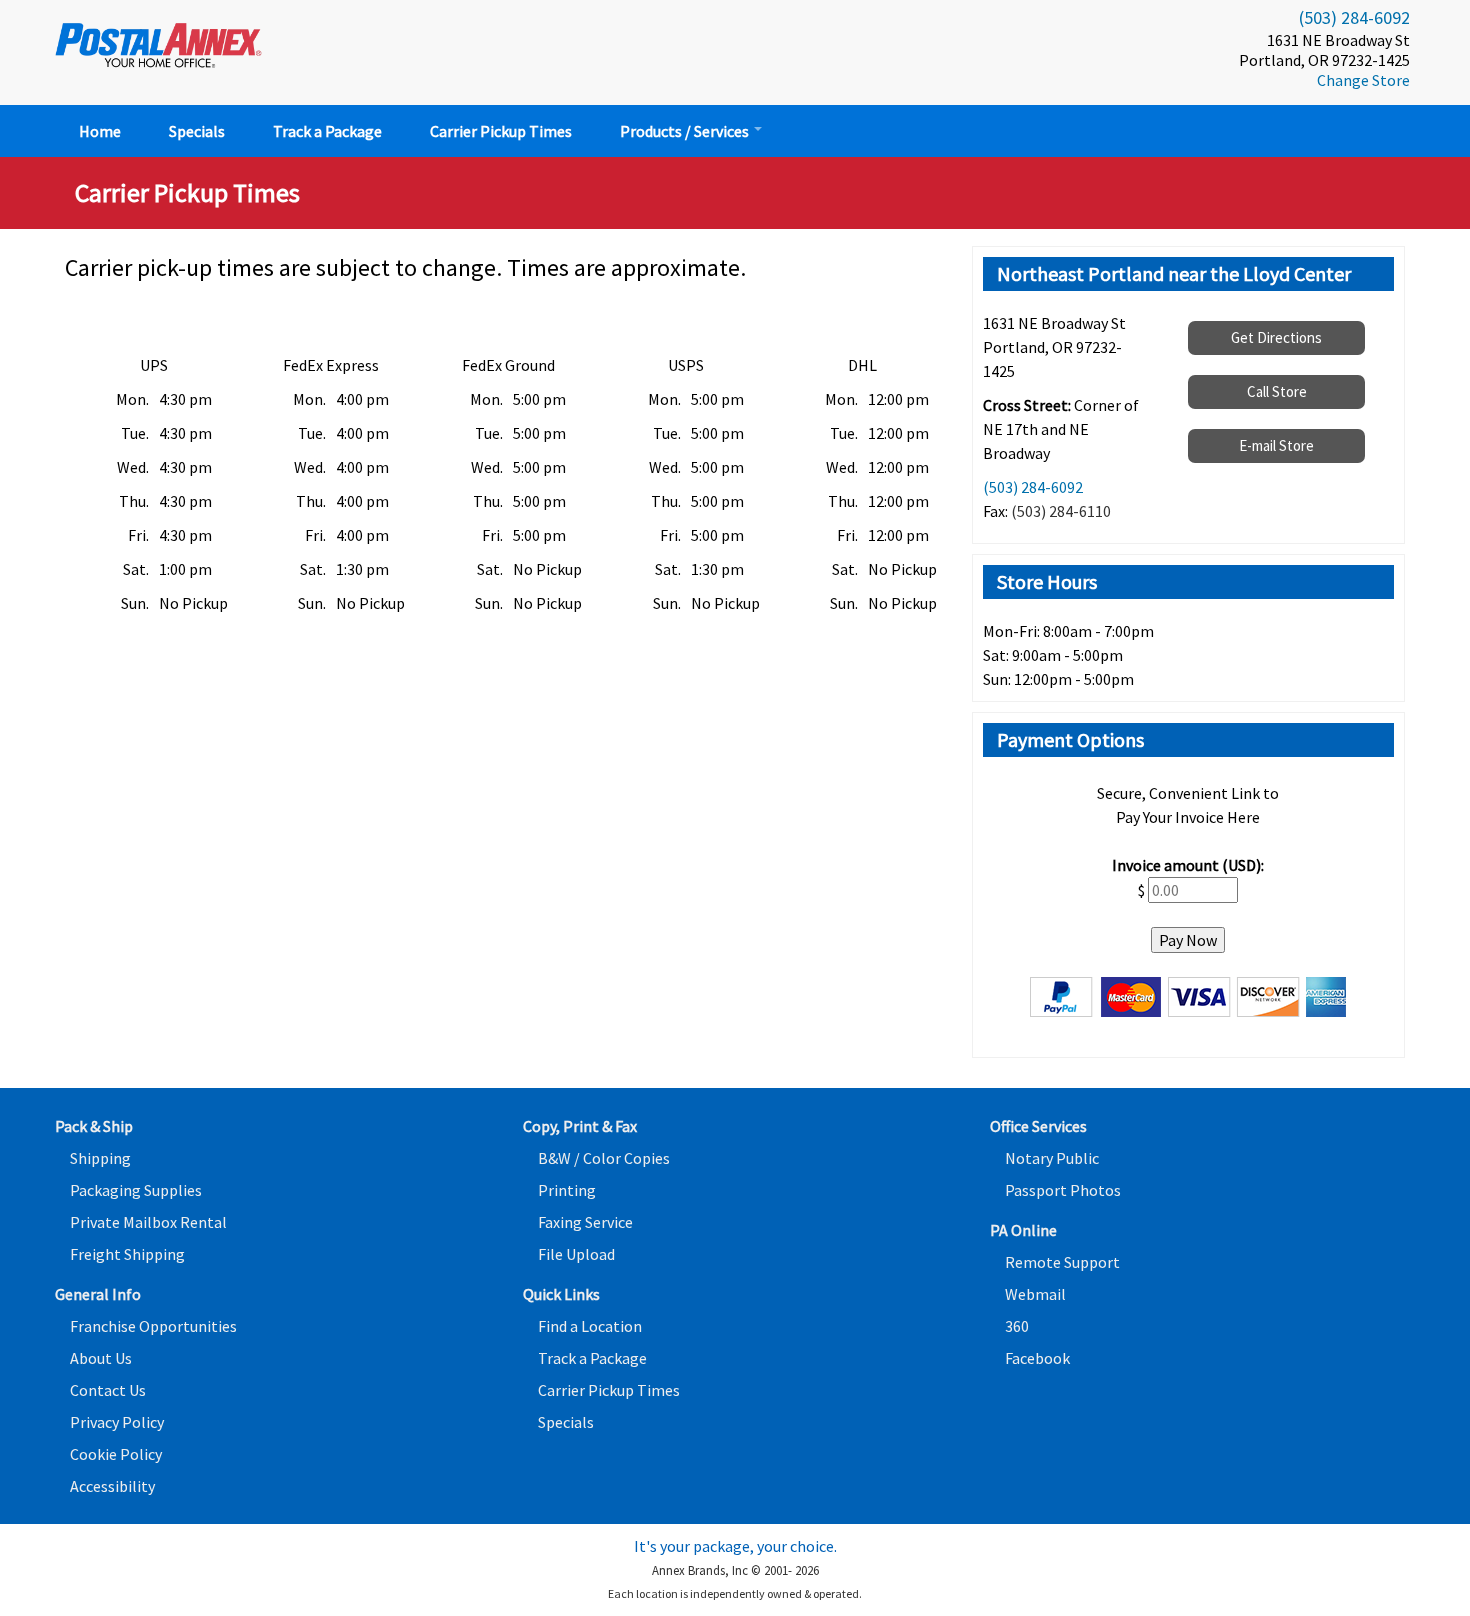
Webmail (1035, 1294)
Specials (197, 131)
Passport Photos (1063, 1190)
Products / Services (686, 131)
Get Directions (1276, 337)
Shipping (100, 1158)
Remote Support (1062, 1262)
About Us (101, 1358)
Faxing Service (585, 1222)
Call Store (1277, 391)
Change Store (1363, 80)
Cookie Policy (116, 1454)
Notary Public (1052, 1158)
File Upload (576, 1254)
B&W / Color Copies (604, 1158)
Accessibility (112, 1486)
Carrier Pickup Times (501, 131)
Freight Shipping (127, 1254)
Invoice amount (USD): (1188, 865)
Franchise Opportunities (153, 1326)
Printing (567, 1190)
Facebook (1037, 1358)
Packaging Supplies (136, 1190)
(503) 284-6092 (1354, 17)
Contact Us (108, 1390)
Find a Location (590, 1326)
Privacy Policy (117, 1422)
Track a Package (327, 131)
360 (1017, 1326)
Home (100, 131)
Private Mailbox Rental (148, 1222)
